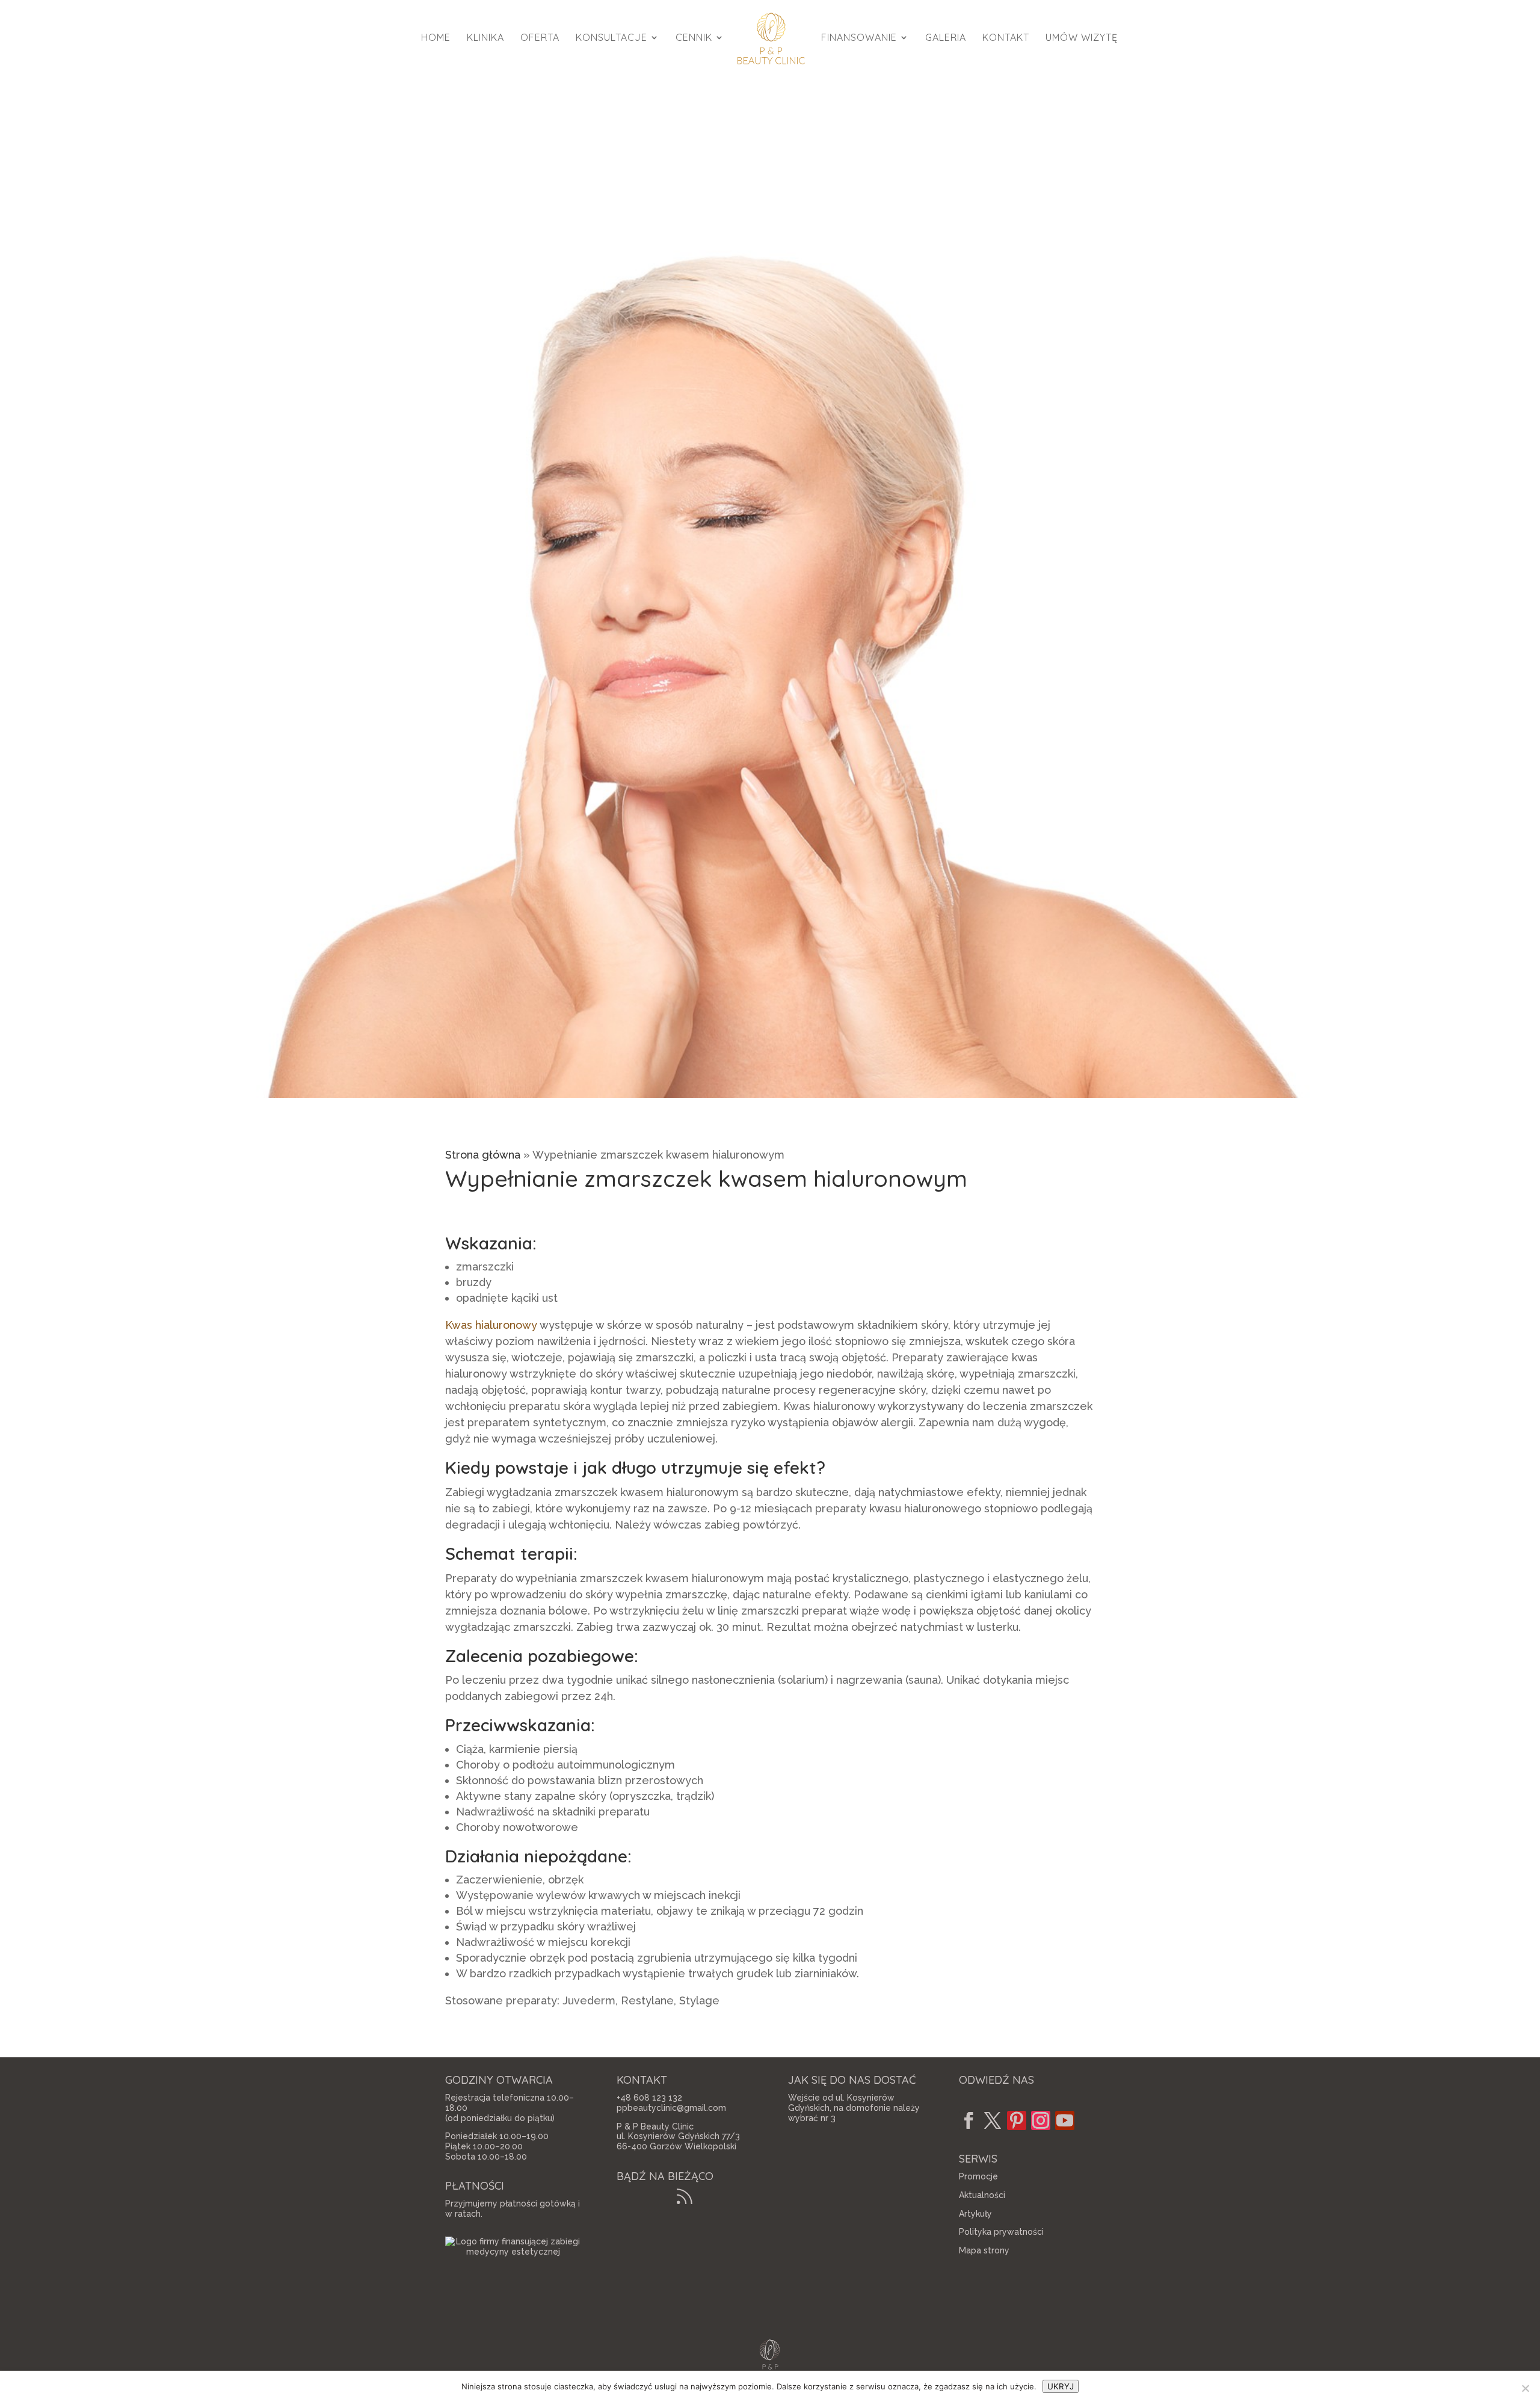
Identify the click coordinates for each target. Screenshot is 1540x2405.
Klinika (485, 38)
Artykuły (975, 2214)
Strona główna (483, 1155)
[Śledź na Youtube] (1065, 2120)
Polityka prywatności (1001, 2232)
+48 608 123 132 (649, 2098)
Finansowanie (859, 38)
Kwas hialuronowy (491, 1325)
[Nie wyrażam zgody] (1525, 2388)
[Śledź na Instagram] (1041, 2120)
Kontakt (1006, 38)
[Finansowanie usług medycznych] (513, 2252)
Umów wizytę (1082, 38)
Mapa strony (984, 2250)
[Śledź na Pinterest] (1017, 2120)
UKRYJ (1061, 2386)
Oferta (540, 38)
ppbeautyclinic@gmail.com (671, 2108)
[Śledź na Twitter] (993, 2120)
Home (436, 38)
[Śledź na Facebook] (969, 2120)
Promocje (978, 2176)
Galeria (946, 38)
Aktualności (982, 2195)
